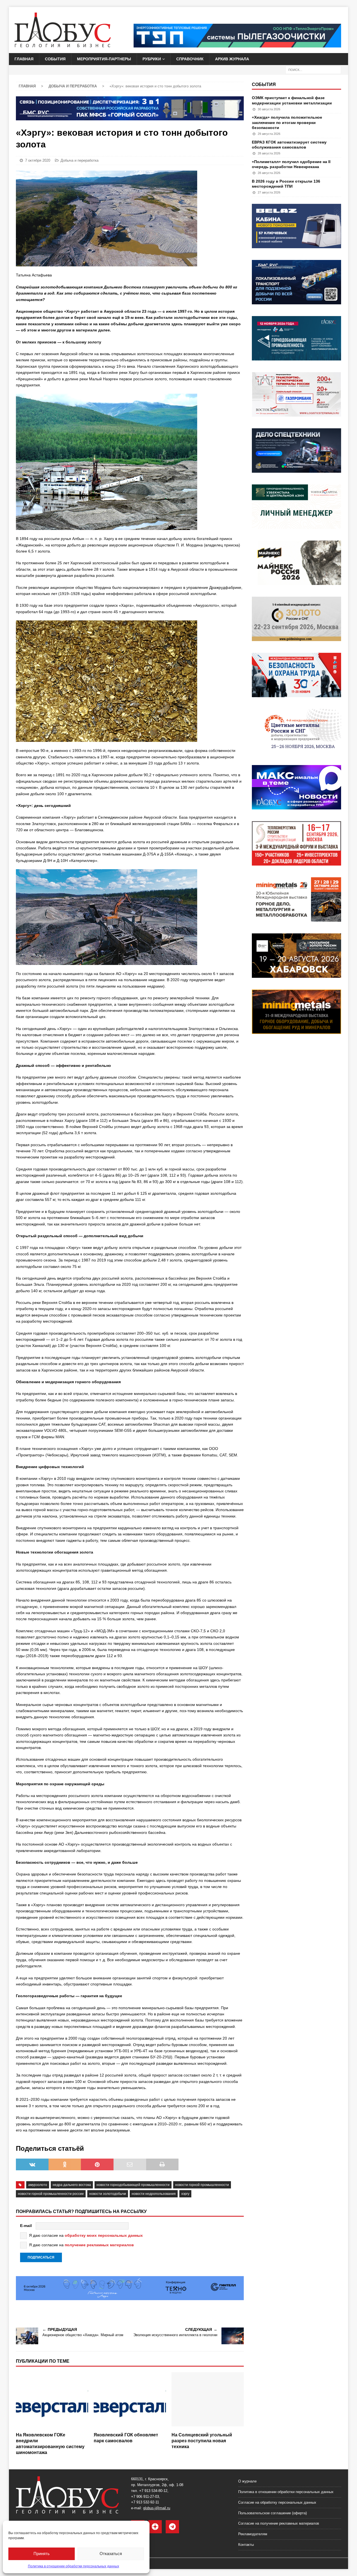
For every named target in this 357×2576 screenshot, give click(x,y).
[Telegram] (172, 2527)
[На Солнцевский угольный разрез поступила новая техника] (208, 2401)
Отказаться (111, 2554)
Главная (24, 59)
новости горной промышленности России (51, 2194)
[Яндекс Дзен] (155, 2527)
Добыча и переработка (79, 160)
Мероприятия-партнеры (104, 59)
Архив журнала (232, 59)
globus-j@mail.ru (157, 2508)
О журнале (247, 2481)
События (55, 59)
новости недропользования (154, 2194)
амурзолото (38, 2185)
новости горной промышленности (202, 2185)
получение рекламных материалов (99, 2245)
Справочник (190, 59)
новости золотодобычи (108, 2194)
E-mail (26, 2226)
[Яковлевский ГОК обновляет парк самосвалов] (130, 2401)
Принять (42, 2554)
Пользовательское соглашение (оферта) (272, 2513)
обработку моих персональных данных (104, 2235)
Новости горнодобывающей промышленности (133, 2185)
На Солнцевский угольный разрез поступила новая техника (202, 2441)
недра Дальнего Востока (72, 2185)
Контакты (246, 2545)
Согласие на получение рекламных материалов (279, 2523)
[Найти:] (313, 70)
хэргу (185, 2194)
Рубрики (152, 59)
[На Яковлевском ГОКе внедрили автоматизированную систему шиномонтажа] (52, 2401)
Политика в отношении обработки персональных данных (73, 2566)
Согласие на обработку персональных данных (277, 2502)
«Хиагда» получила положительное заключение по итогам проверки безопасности (287, 122)
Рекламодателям (253, 2534)
